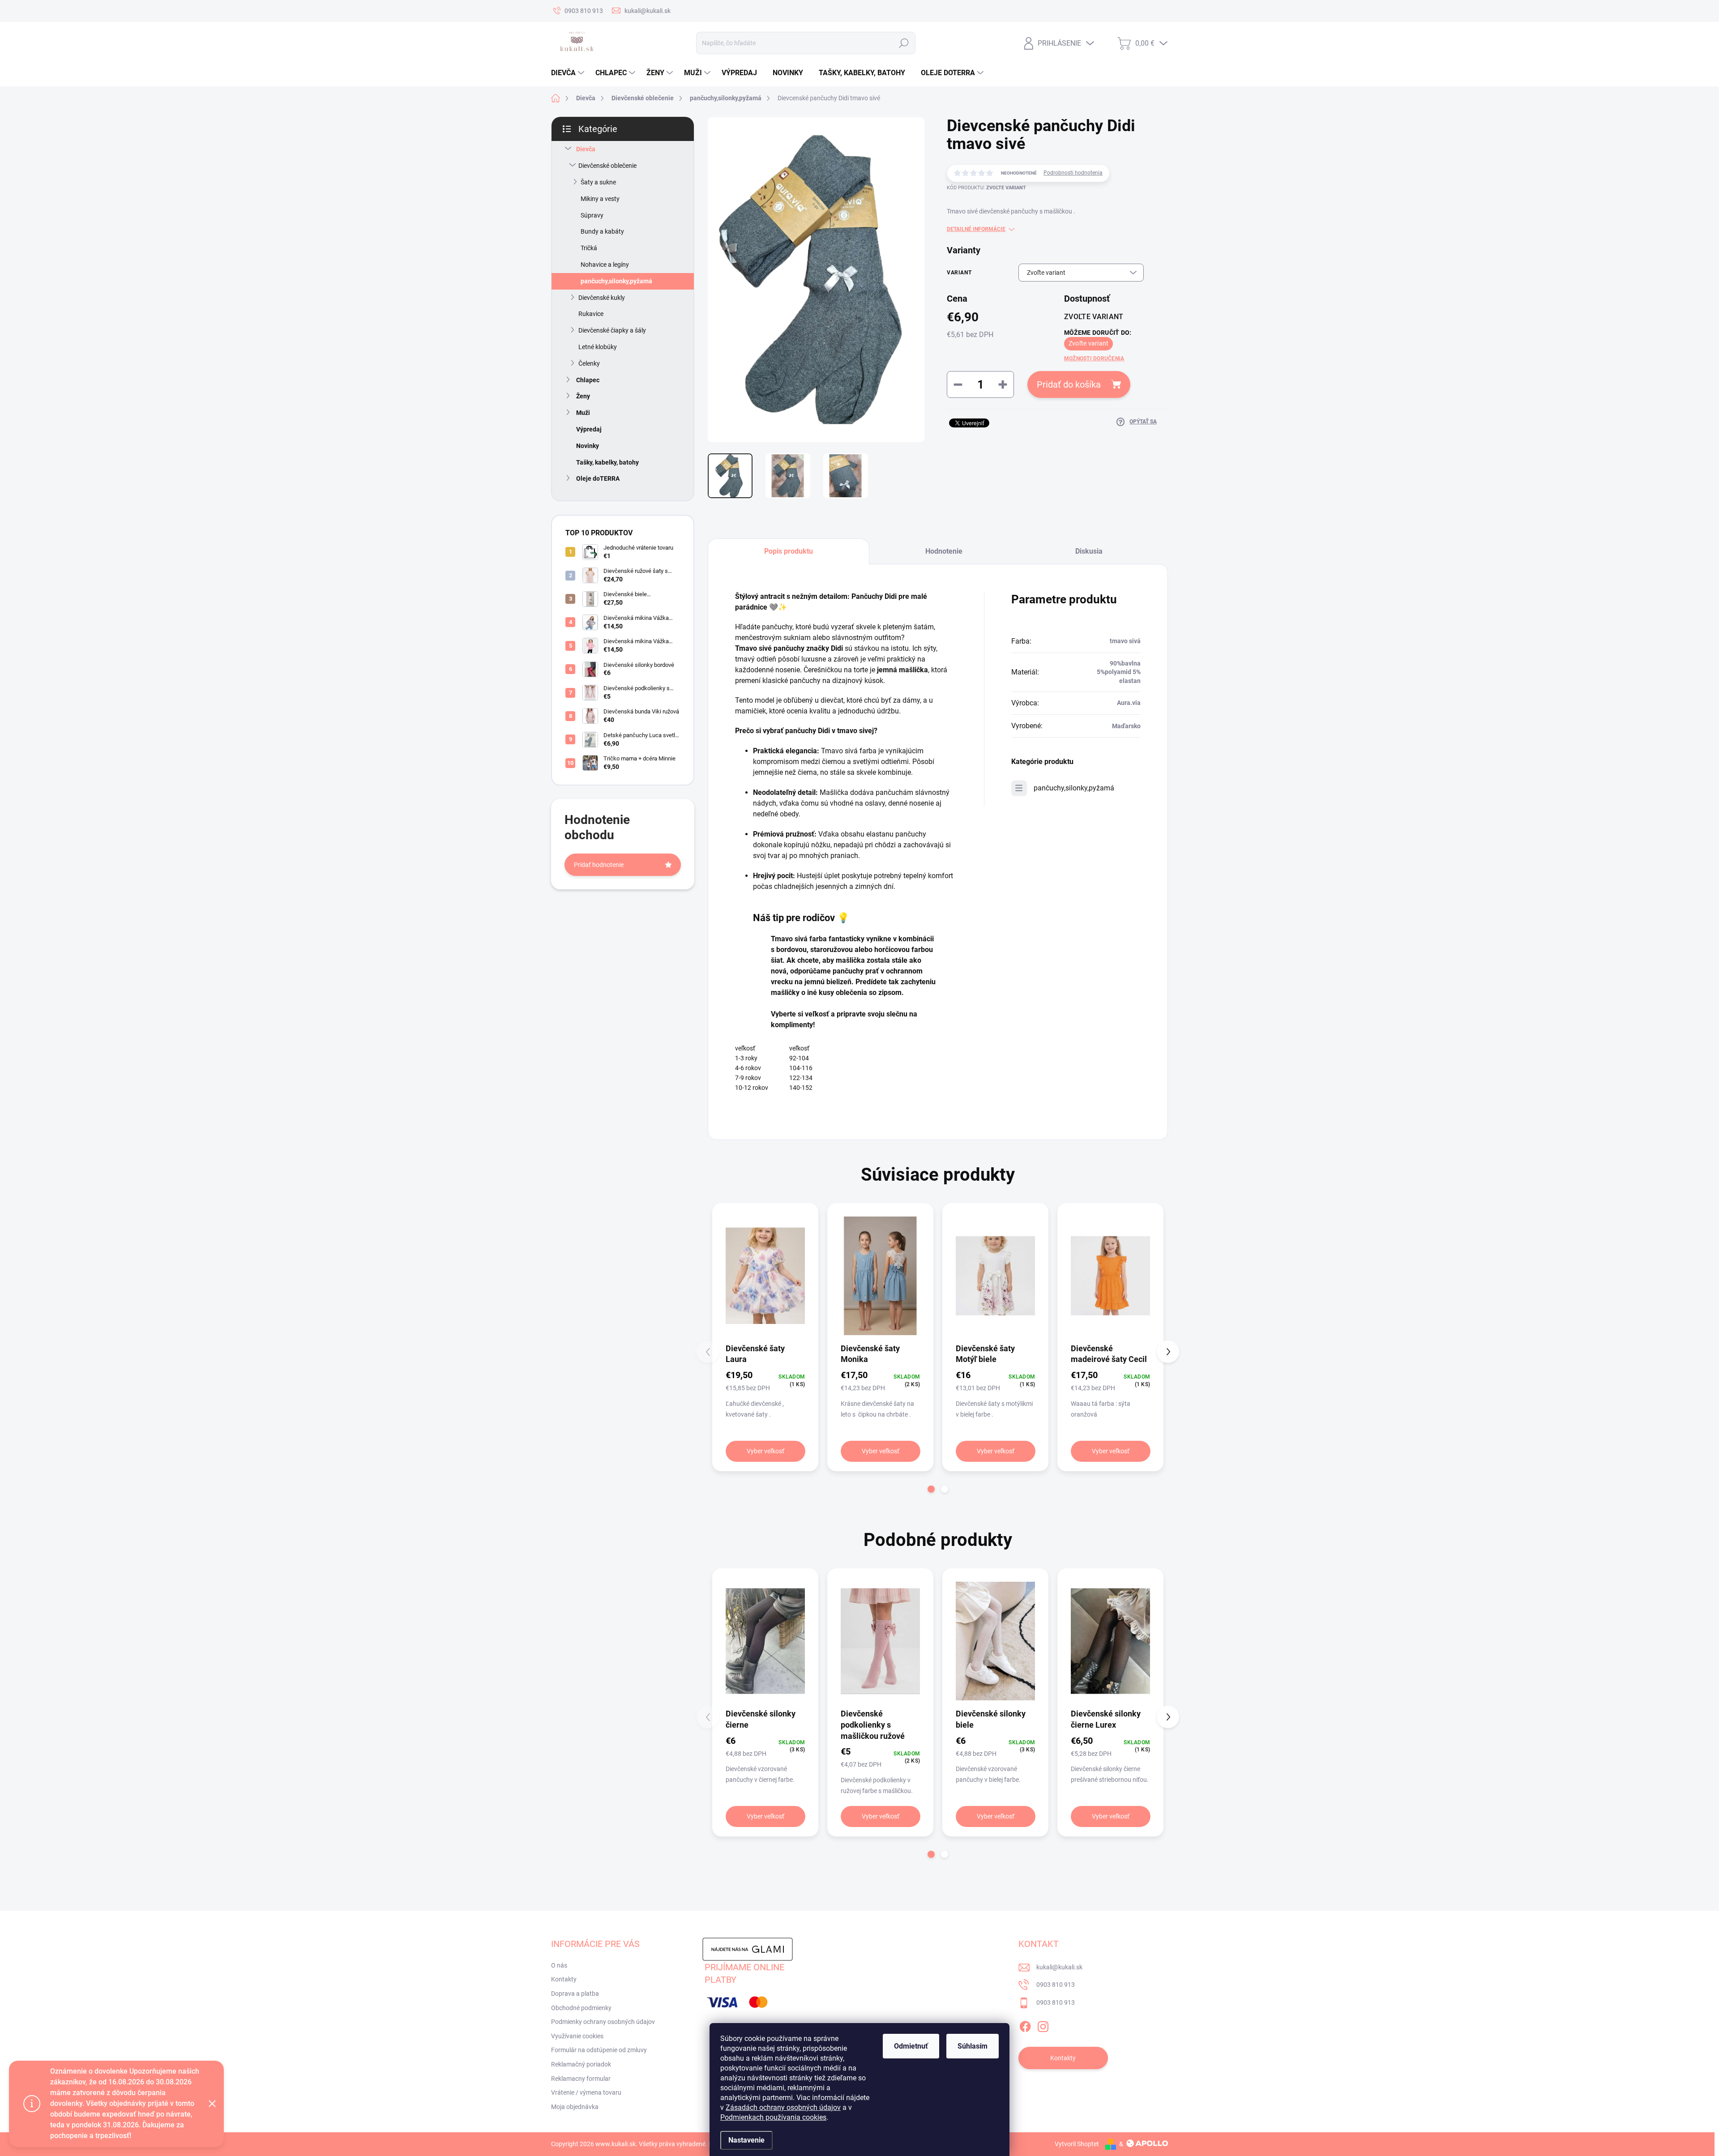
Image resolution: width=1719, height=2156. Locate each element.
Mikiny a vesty (600, 199)
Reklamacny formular (581, 2079)
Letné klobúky (598, 347)
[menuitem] (569, 73)
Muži (583, 413)
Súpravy (592, 215)
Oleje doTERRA (598, 478)
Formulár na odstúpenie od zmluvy (599, 2050)
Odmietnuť (911, 2046)
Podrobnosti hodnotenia (1073, 173)
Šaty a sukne (598, 182)
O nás (559, 1965)
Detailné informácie (976, 229)
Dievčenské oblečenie (607, 166)
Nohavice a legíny (605, 265)
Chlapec (588, 380)
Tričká (589, 248)
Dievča (586, 149)
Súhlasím (973, 2046)
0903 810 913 (1056, 1985)
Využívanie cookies (577, 2036)
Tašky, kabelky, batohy (607, 462)
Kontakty (564, 1979)
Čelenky (589, 363)
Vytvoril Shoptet (1077, 2144)
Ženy (583, 396)
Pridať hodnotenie (599, 865)
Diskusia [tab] (1089, 551)
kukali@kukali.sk (1059, 1967)
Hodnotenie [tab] (944, 551)
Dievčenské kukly (602, 298)
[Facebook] (1025, 2025)
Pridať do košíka (1069, 384)
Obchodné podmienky (581, 2008)
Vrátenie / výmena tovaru (586, 2092)
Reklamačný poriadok (581, 2064)
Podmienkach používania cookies (773, 2117)
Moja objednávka (575, 2107)
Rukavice (591, 314)
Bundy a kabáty (602, 231)
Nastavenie (746, 2140)
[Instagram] (1043, 2025)
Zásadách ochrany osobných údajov (783, 2107)
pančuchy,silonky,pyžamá (616, 281)
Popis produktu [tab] (789, 551)
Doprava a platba (575, 1994)
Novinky (588, 446)
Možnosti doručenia (1094, 359)
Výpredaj (589, 429)
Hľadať (904, 43)
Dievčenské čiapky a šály (612, 330)
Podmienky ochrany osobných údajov (603, 2022)
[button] (931, 1489)
